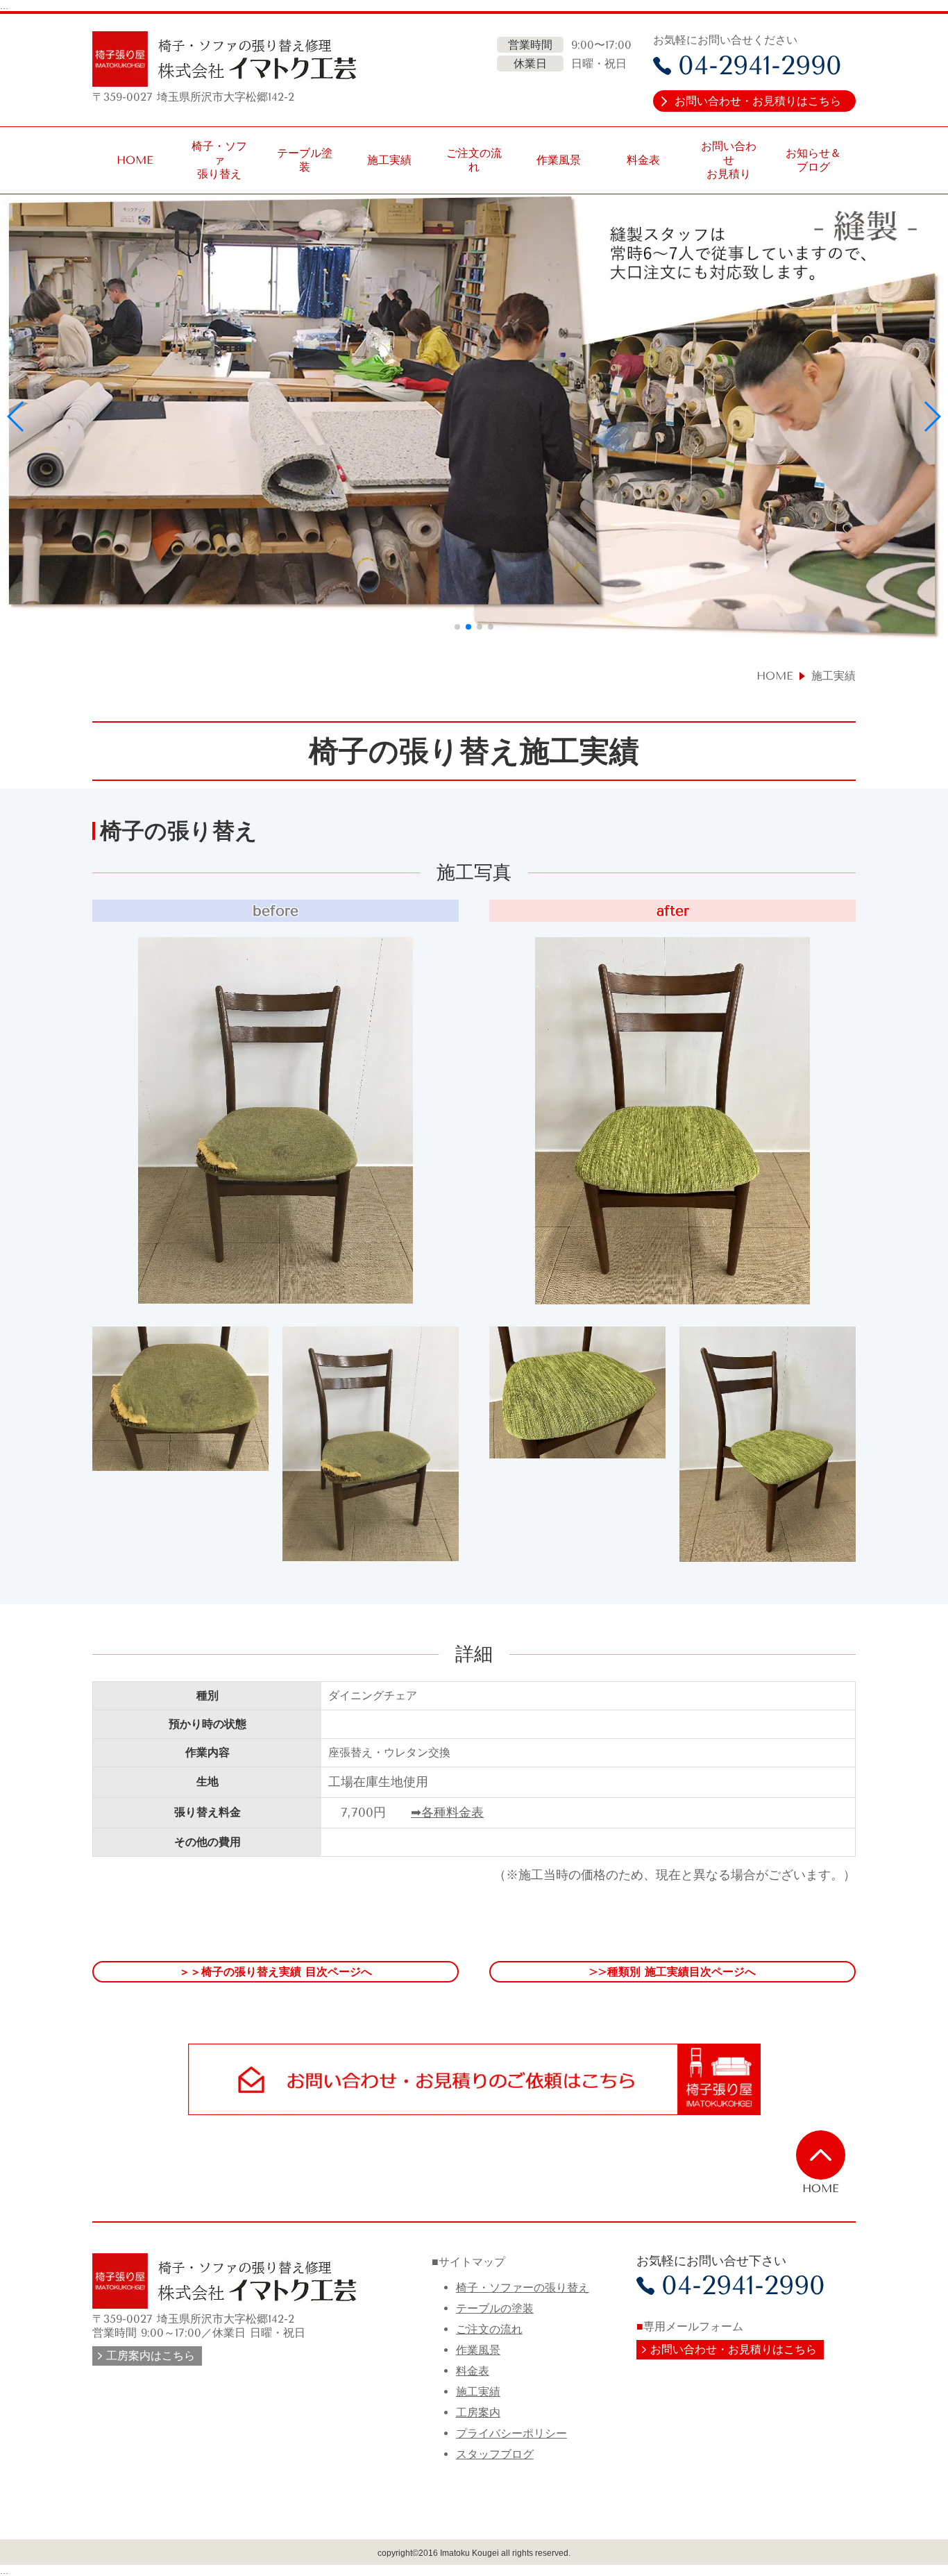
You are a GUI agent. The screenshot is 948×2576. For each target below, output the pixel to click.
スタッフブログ (495, 2454)
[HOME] (821, 2155)
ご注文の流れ (489, 2329)
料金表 (473, 2371)
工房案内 (478, 2413)
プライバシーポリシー (511, 2433)
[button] (16, 416)
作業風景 (478, 2350)
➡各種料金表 (447, 1812)
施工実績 (478, 2392)
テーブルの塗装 (495, 2308)
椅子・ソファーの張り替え (523, 2288)
